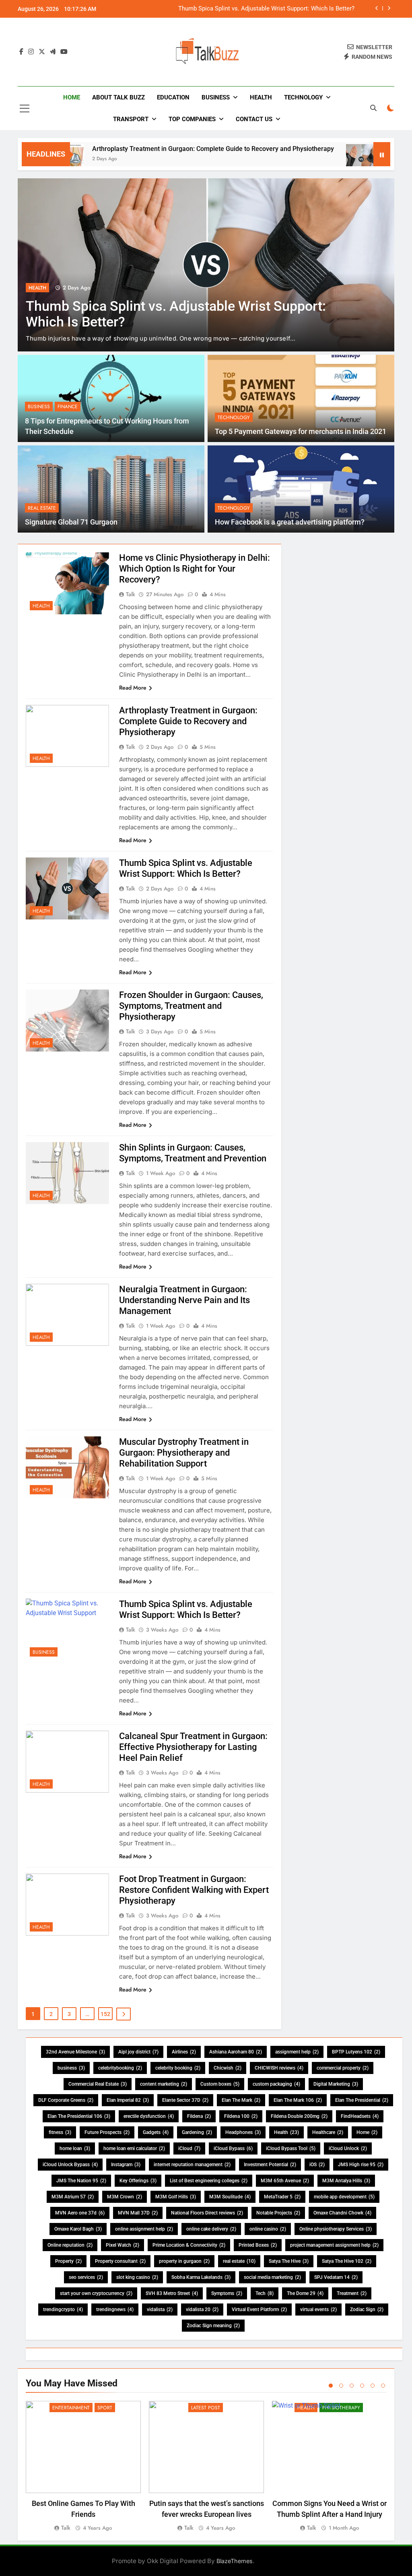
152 (105, 2014)
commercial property (343, 2068)
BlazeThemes (235, 2561)
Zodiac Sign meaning (213, 2326)
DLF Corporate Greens (66, 2100)
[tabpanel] (83, 2467)
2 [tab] (341, 2386)
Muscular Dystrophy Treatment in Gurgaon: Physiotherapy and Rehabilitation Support (184, 1453)
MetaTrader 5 (282, 2197)
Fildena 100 (241, 2116)
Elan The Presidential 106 (79, 2116)
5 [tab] (373, 2386)
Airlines (184, 2052)
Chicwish (228, 2068)
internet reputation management (192, 2165)
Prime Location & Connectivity (189, 2245)
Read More (133, 688)
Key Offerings (138, 2181)
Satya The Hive (289, 2261)
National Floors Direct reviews (207, 2213)
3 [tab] (352, 2386)
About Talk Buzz (118, 97)
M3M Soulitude (230, 2197)
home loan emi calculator (134, 2148)
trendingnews (115, 2310)
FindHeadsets (360, 2116)
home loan (75, 2148)
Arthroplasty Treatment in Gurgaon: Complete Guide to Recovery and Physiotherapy (153, 149)
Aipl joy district (138, 2052)
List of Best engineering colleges (209, 2181)
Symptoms (227, 2293)
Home (72, 97)
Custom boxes (220, 2084)
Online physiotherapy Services (336, 2229)
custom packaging (276, 2084)
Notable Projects (278, 2213)
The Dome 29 (305, 2293)
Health (261, 97)
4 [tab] (362, 2386)
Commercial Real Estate (98, 2084)
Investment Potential (270, 2165)
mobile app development (344, 2197)
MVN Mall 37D (138, 2213)
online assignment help (144, 2229)
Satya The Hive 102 (347, 2261)
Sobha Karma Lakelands (201, 2277)
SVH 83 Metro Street (172, 2293)
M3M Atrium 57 (73, 2197)
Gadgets (156, 2132)
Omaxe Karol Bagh (78, 2229)
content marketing (164, 2084)
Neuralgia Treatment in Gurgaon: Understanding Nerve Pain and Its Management (184, 1300)
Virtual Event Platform (259, 2310)
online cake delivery (211, 2229)
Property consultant (120, 2261)
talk (131, 594)
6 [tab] (383, 2386)
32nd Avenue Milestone (75, 2052)
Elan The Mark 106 (298, 2100)
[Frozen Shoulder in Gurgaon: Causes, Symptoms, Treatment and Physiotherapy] (206, 265)
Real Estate (42, 508)
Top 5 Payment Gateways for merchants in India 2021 (301, 432)
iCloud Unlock (348, 2148)
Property (68, 2261)
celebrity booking (178, 2068)
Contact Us (254, 119)
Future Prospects (107, 2132)
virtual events (318, 2310)
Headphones (243, 2132)
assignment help (297, 2052)
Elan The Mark (241, 2100)
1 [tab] (331, 2386)
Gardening (197, 2132)
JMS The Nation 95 (81, 2181)
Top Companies (192, 119)
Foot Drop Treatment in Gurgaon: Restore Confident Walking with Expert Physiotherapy (194, 1890)
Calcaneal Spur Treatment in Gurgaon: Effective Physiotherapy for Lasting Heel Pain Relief (193, 1747)
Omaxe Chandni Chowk (342, 2213)
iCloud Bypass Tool (291, 2148)
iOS (317, 2165)
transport (131, 119)
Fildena (199, 2116)
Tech (265, 2293)
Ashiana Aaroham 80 (236, 2052)
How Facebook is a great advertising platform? (290, 522)
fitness (60, 2132)
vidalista (160, 2310)
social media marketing (272, 2277)
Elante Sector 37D (185, 2100)
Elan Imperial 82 (128, 2100)
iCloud (189, 2148)
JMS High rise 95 (361, 2165)
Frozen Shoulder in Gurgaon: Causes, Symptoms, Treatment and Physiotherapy (249, 9)
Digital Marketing (336, 2084)
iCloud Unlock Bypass (70, 2165)
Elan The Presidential (362, 2100)
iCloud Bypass (233, 2148)
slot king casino (137, 2277)
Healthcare (328, 2132)
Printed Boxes (258, 2245)
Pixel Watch (123, 2245)
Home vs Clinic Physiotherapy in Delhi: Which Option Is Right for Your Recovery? (195, 569)
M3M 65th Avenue (285, 2181)
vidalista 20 (202, 2310)
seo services (86, 2277)
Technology (303, 97)
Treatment (352, 2293)
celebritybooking (120, 2068)
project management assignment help (334, 2245)
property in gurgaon (184, 2261)
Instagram (126, 2165)
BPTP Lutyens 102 (356, 2052)
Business (216, 97)
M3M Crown (125, 2197)
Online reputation (70, 2245)
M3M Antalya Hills (346, 2181)
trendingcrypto (63, 2310)
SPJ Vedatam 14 (336, 2277)
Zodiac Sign (367, 2310)
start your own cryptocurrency (96, 2293)
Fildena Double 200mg (299, 2116)
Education (173, 97)
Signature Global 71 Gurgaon (71, 522)
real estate (239, 2261)
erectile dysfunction (149, 2116)
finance (68, 407)
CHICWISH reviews (279, 2068)
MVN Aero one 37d (80, 2213)
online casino (268, 2229)
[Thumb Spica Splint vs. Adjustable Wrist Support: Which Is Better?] (302, 159)
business (71, 2068)
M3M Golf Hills (176, 2197)
